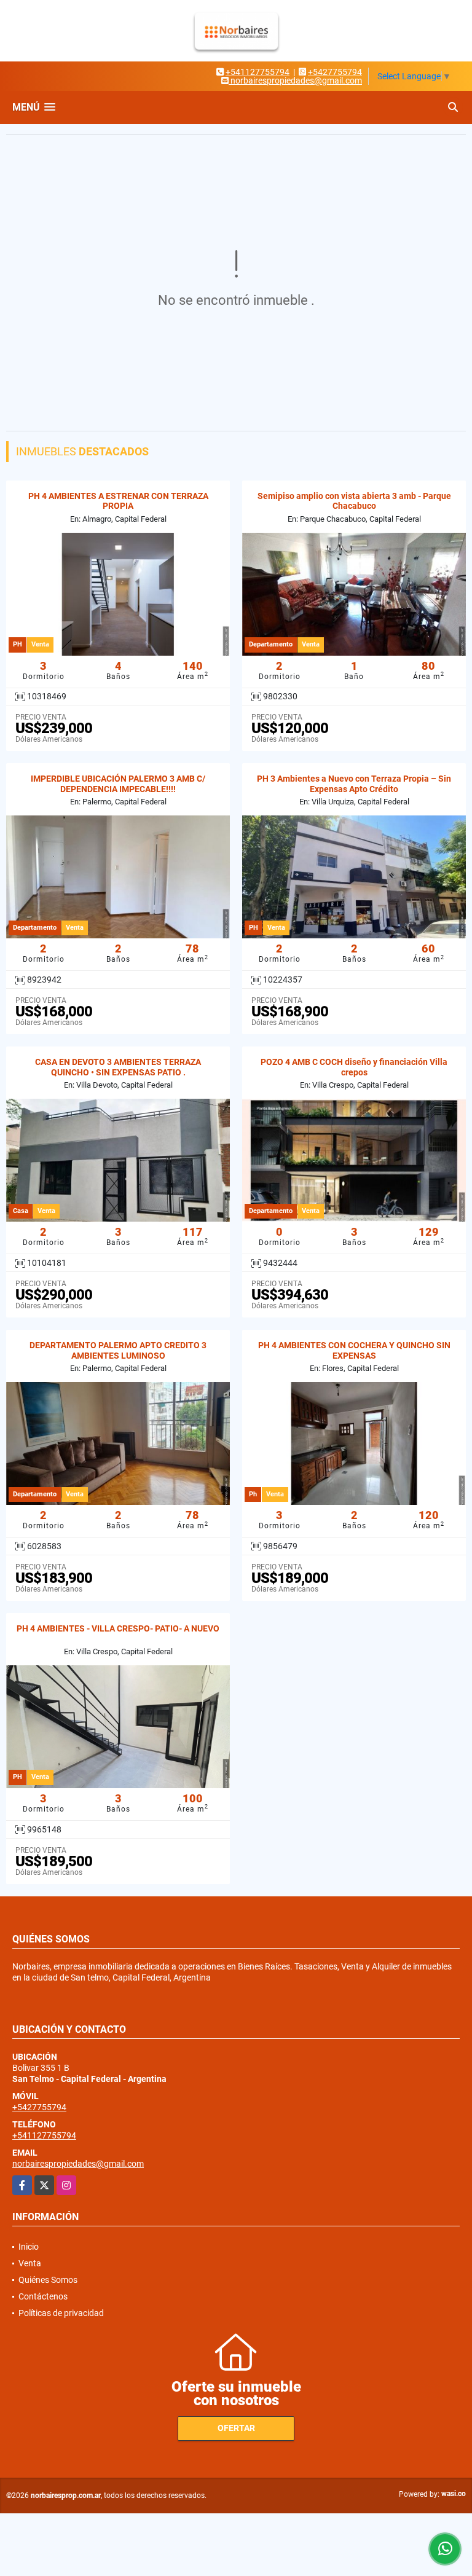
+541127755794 (258, 72)
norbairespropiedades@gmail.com (78, 2164)
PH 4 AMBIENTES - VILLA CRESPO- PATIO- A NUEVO (118, 1628)
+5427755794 (335, 72)
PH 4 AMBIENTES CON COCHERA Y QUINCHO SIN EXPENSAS (354, 1350)
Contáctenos (43, 2296)
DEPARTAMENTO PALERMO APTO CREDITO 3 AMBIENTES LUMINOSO (118, 1350)
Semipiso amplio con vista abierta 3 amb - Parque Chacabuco (354, 501)
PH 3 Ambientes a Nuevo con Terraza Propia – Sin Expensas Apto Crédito (354, 784)
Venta (30, 2263)
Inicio (29, 2247)
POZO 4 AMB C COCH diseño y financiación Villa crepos (354, 1067)
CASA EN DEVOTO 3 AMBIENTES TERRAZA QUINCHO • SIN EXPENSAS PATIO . (118, 1067)
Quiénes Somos (48, 2280)
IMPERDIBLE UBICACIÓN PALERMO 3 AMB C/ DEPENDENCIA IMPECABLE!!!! (118, 784)
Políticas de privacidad (61, 2313)
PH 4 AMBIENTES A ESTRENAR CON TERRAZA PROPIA (118, 501)
